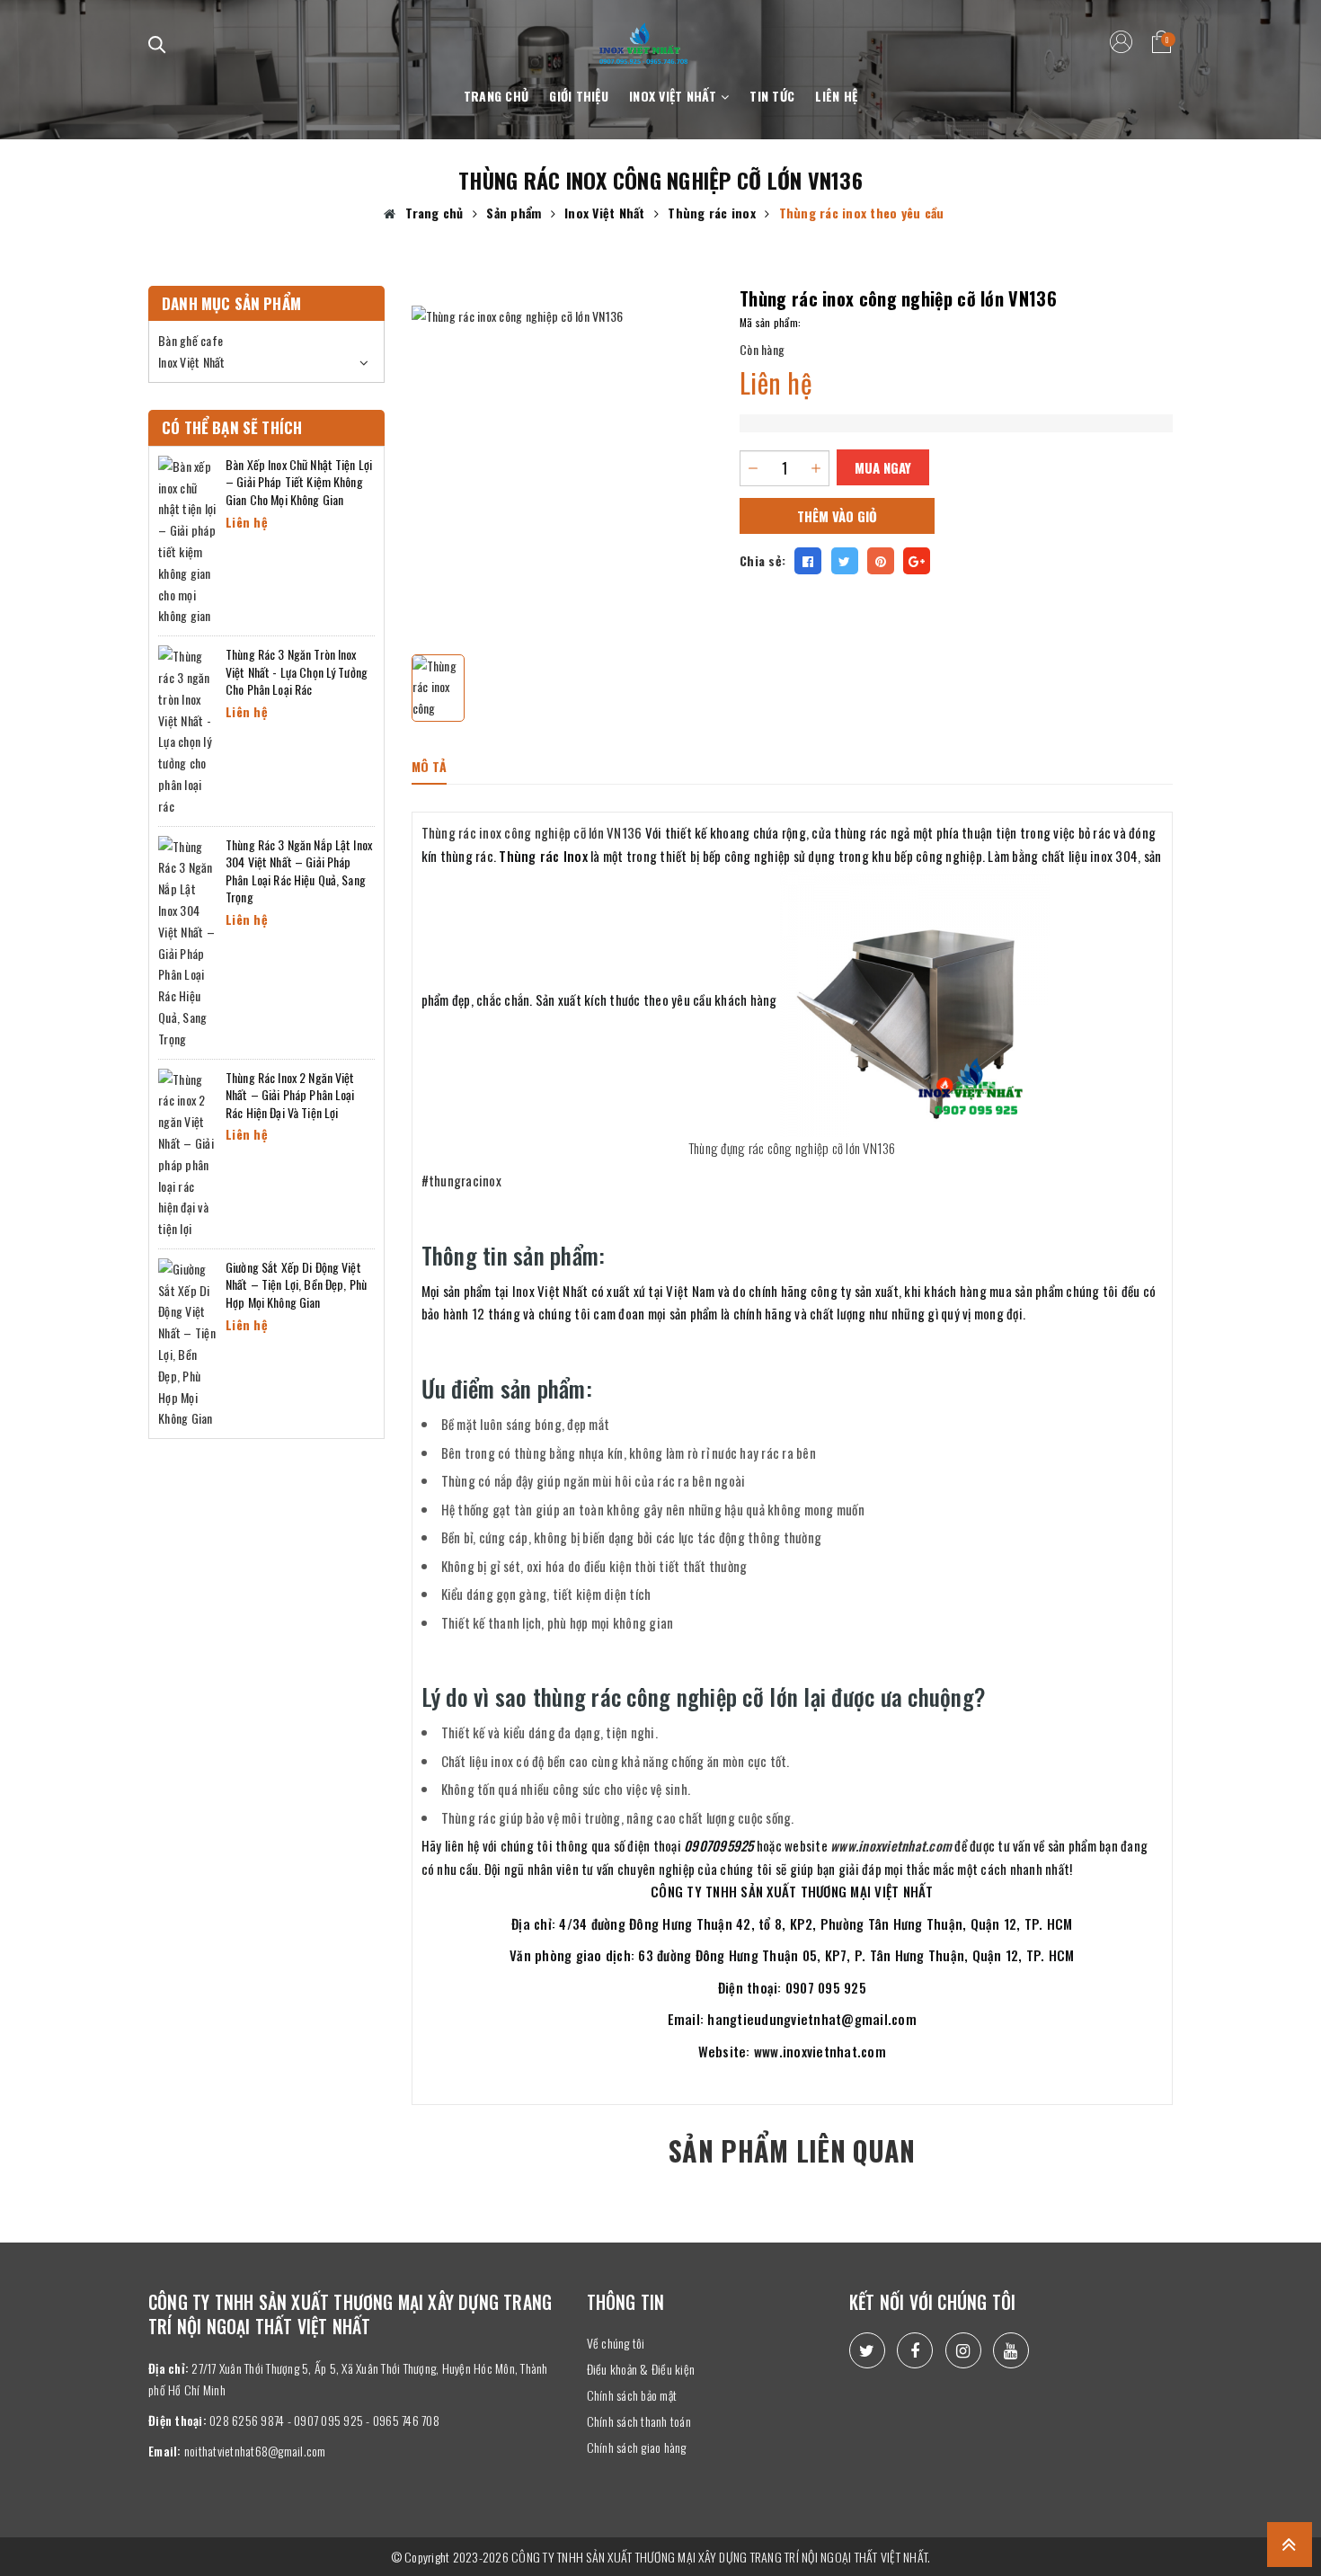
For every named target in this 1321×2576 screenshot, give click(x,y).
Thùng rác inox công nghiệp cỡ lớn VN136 (532, 832)
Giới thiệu (579, 96)
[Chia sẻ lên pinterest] (881, 561)
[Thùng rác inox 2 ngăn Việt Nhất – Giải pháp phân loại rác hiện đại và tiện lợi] (187, 1152)
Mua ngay (883, 467)
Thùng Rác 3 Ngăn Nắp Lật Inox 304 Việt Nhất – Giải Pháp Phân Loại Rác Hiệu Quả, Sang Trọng (299, 871)
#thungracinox (461, 1180)
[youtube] (1011, 2350)
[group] (563, 457)
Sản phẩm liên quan (792, 2150)
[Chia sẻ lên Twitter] (845, 561)
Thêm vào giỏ (837, 516)
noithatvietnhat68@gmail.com (255, 2451)
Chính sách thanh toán (639, 2421)
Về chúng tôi (616, 2343)
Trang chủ (496, 96)
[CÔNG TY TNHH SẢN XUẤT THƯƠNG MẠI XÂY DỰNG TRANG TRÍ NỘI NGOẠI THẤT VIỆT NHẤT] (643, 33)
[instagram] (963, 2350)
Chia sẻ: (762, 560)
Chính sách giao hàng (637, 2447)
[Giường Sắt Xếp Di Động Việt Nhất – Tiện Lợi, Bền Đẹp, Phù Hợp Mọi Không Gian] (187, 1341)
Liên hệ (836, 96)
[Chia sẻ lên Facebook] (808, 561)
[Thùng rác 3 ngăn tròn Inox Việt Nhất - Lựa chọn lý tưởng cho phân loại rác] (187, 728)
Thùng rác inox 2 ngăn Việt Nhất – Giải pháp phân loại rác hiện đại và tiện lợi (290, 1095)
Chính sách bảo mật (632, 2395)
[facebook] (915, 2350)
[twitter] (867, 2350)
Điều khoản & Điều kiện (641, 2369)
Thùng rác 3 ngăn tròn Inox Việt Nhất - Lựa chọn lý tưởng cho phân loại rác (297, 671)
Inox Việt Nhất (675, 96)
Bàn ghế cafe (191, 340)
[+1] (917, 561)
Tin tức (772, 96)
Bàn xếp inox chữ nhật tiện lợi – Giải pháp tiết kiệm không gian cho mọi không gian (299, 482)
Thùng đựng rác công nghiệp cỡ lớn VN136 (792, 1148)
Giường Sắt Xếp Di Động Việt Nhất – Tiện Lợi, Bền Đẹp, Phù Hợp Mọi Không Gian (296, 1284)
